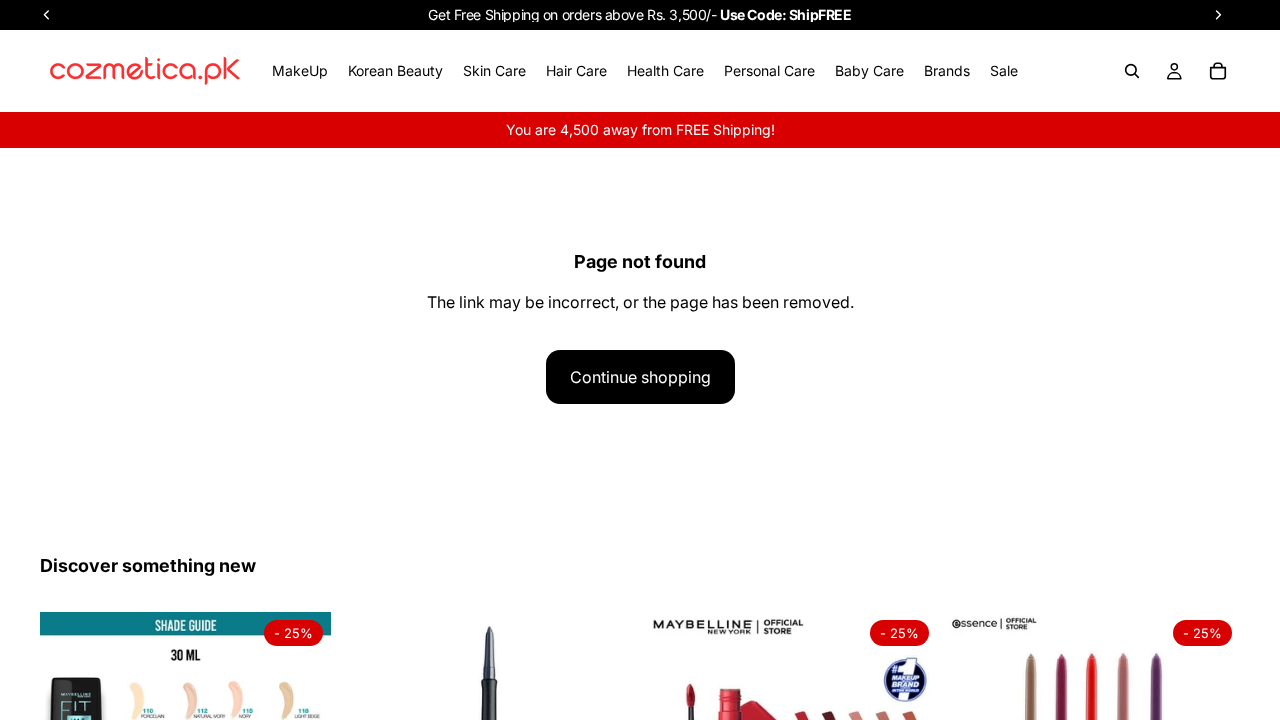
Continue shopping (640, 377)
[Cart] (1218, 71)
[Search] (1132, 71)
